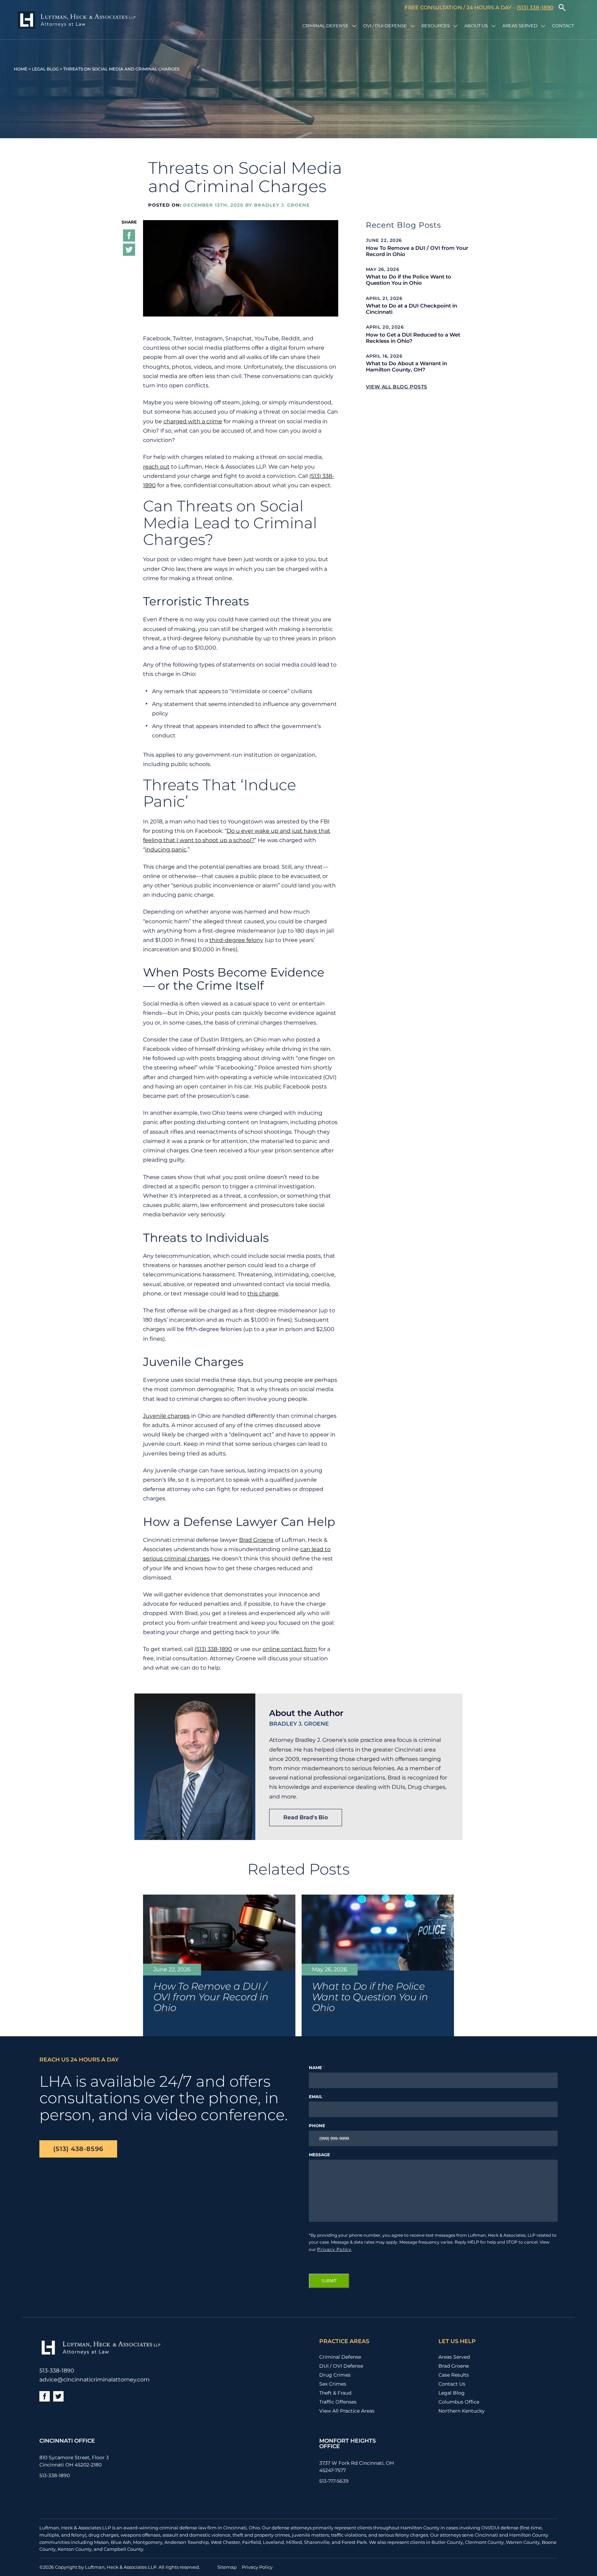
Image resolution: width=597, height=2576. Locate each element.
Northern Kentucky (462, 2411)
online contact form (290, 1649)
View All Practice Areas (347, 2411)
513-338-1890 (57, 2371)
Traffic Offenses (338, 2402)
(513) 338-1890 (535, 7)
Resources (436, 26)
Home (21, 69)
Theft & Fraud (335, 2393)
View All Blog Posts (397, 387)
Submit (329, 2281)
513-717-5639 (334, 2481)
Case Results (454, 2375)
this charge (263, 1294)
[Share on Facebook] (129, 237)
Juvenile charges (166, 1416)
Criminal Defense (325, 26)
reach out (156, 467)
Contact (563, 26)
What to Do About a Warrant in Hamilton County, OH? (406, 367)
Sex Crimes (333, 2384)
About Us (476, 26)
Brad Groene (256, 1540)
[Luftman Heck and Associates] (77, 21)
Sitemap (227, 2567)
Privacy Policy (334, 2249)
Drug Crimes (335, 2375)
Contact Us (452, 2384)
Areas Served (520, 26)
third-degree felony (236, 940)
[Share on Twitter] (129, 251)
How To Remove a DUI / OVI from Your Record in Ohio (417, 251)
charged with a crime (193, 421)
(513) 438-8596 (78, 2149)
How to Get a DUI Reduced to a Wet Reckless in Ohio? (413, 338)
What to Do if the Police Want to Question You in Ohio (409, 280)
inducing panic (166, 850)
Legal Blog (45, 69)
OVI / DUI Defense (385, 26)
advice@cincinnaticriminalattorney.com (94, 2380)
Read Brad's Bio (306, 1817)
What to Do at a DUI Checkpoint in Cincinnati (411, 309)
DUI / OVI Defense (341, 2366)
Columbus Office (459, 2402)
